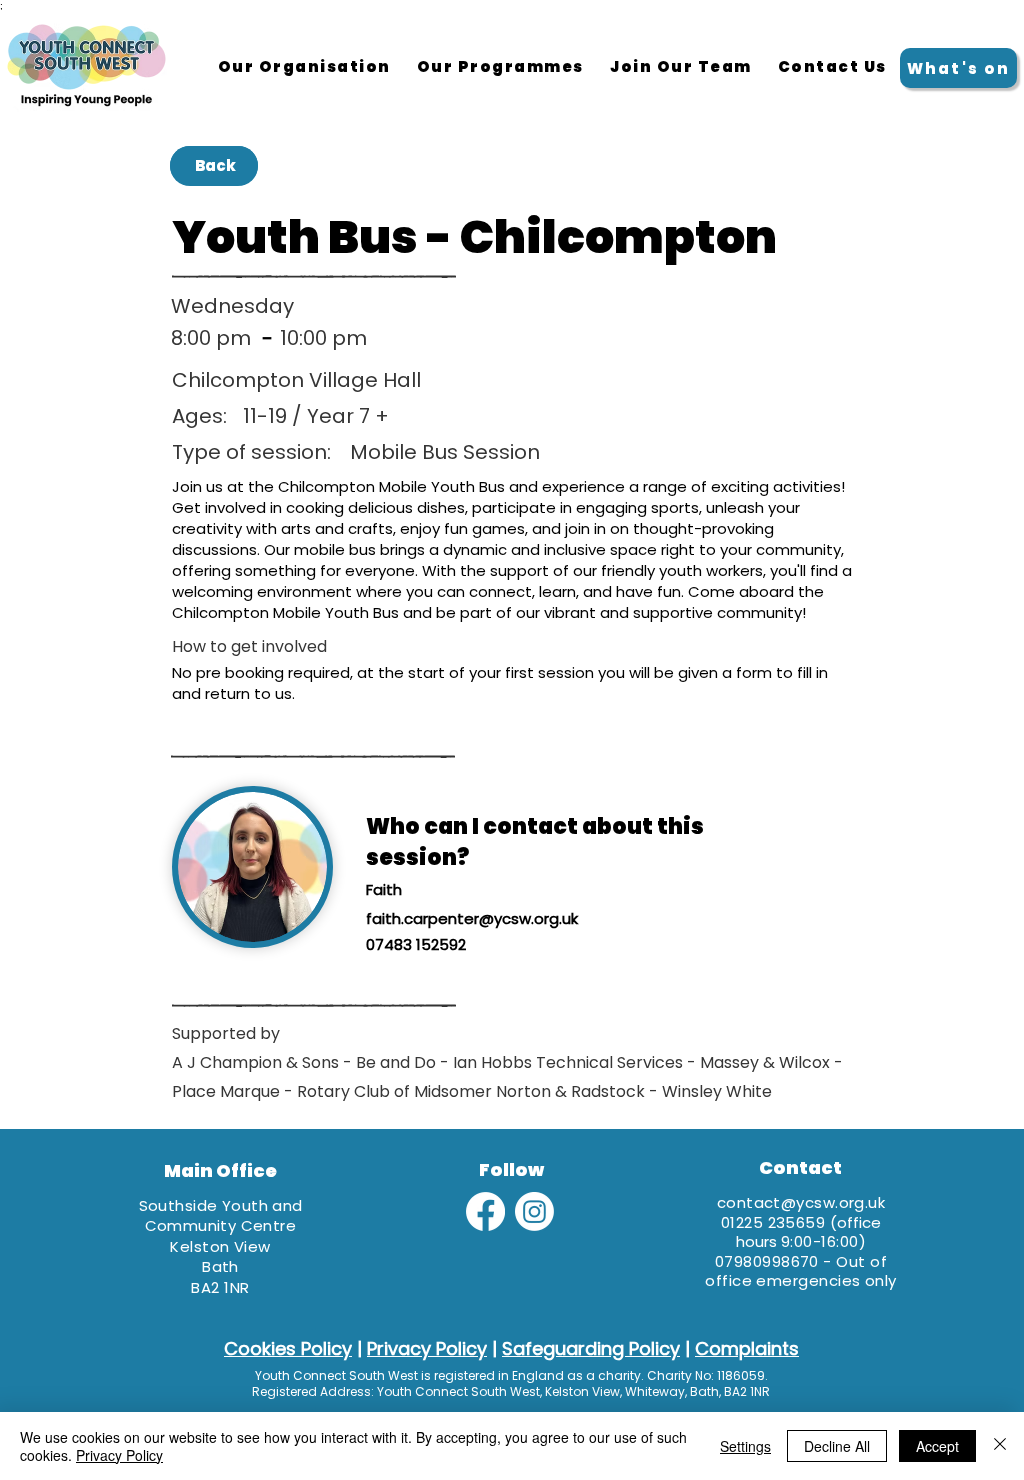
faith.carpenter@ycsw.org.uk (472, 918)
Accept (937, 1446)
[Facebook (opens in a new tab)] (485, 1211)
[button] (500, 68)
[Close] (1000, 1446)
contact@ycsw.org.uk (801, 1202)
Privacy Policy (119, 1455)
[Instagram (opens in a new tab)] (534, 1211)
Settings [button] (745, 1446)
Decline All (837, 1446)
